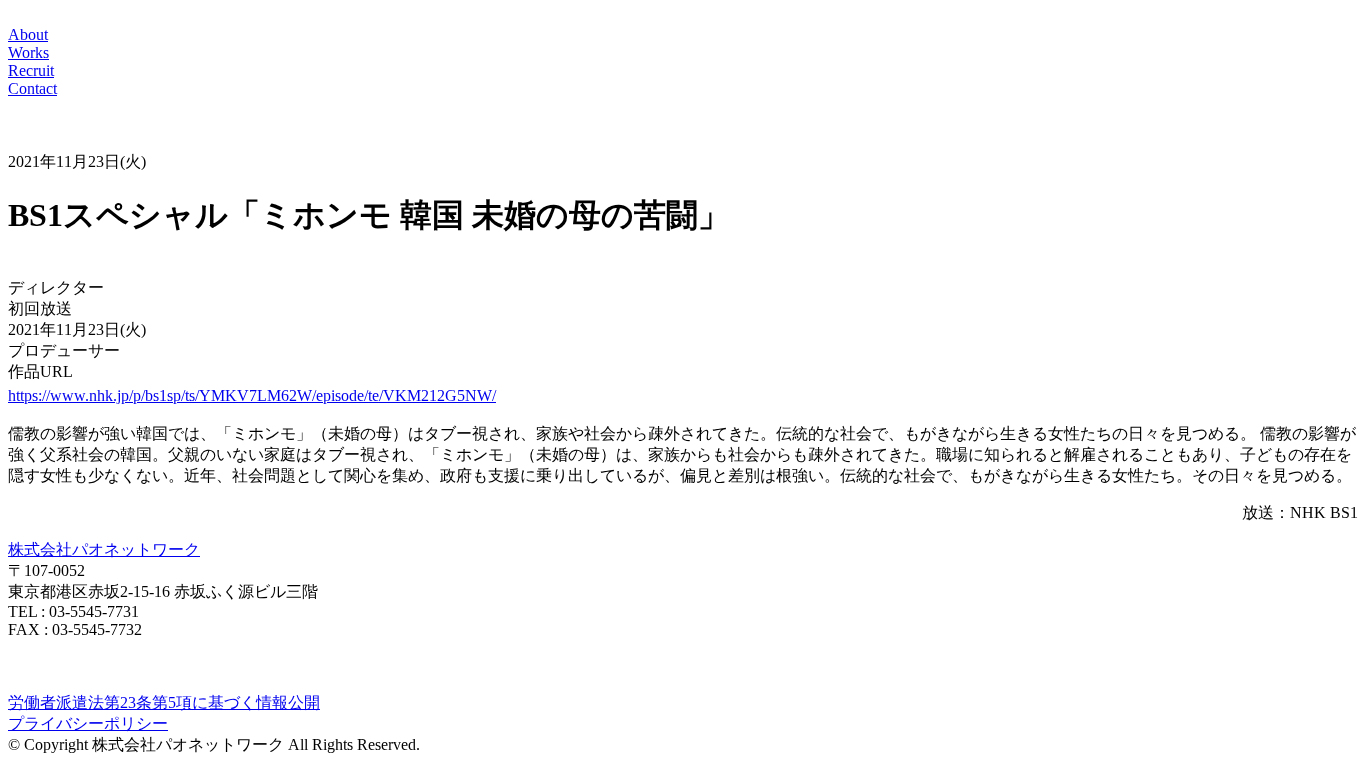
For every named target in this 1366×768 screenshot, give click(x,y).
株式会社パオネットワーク (104, 549)
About (28, 34)
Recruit (31, 70)
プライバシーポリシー (88, 723)
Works (28, 52)
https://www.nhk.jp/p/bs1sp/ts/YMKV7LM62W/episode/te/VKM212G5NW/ (252, 395)
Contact (32, 88)
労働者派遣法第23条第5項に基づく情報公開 (164, 702)
